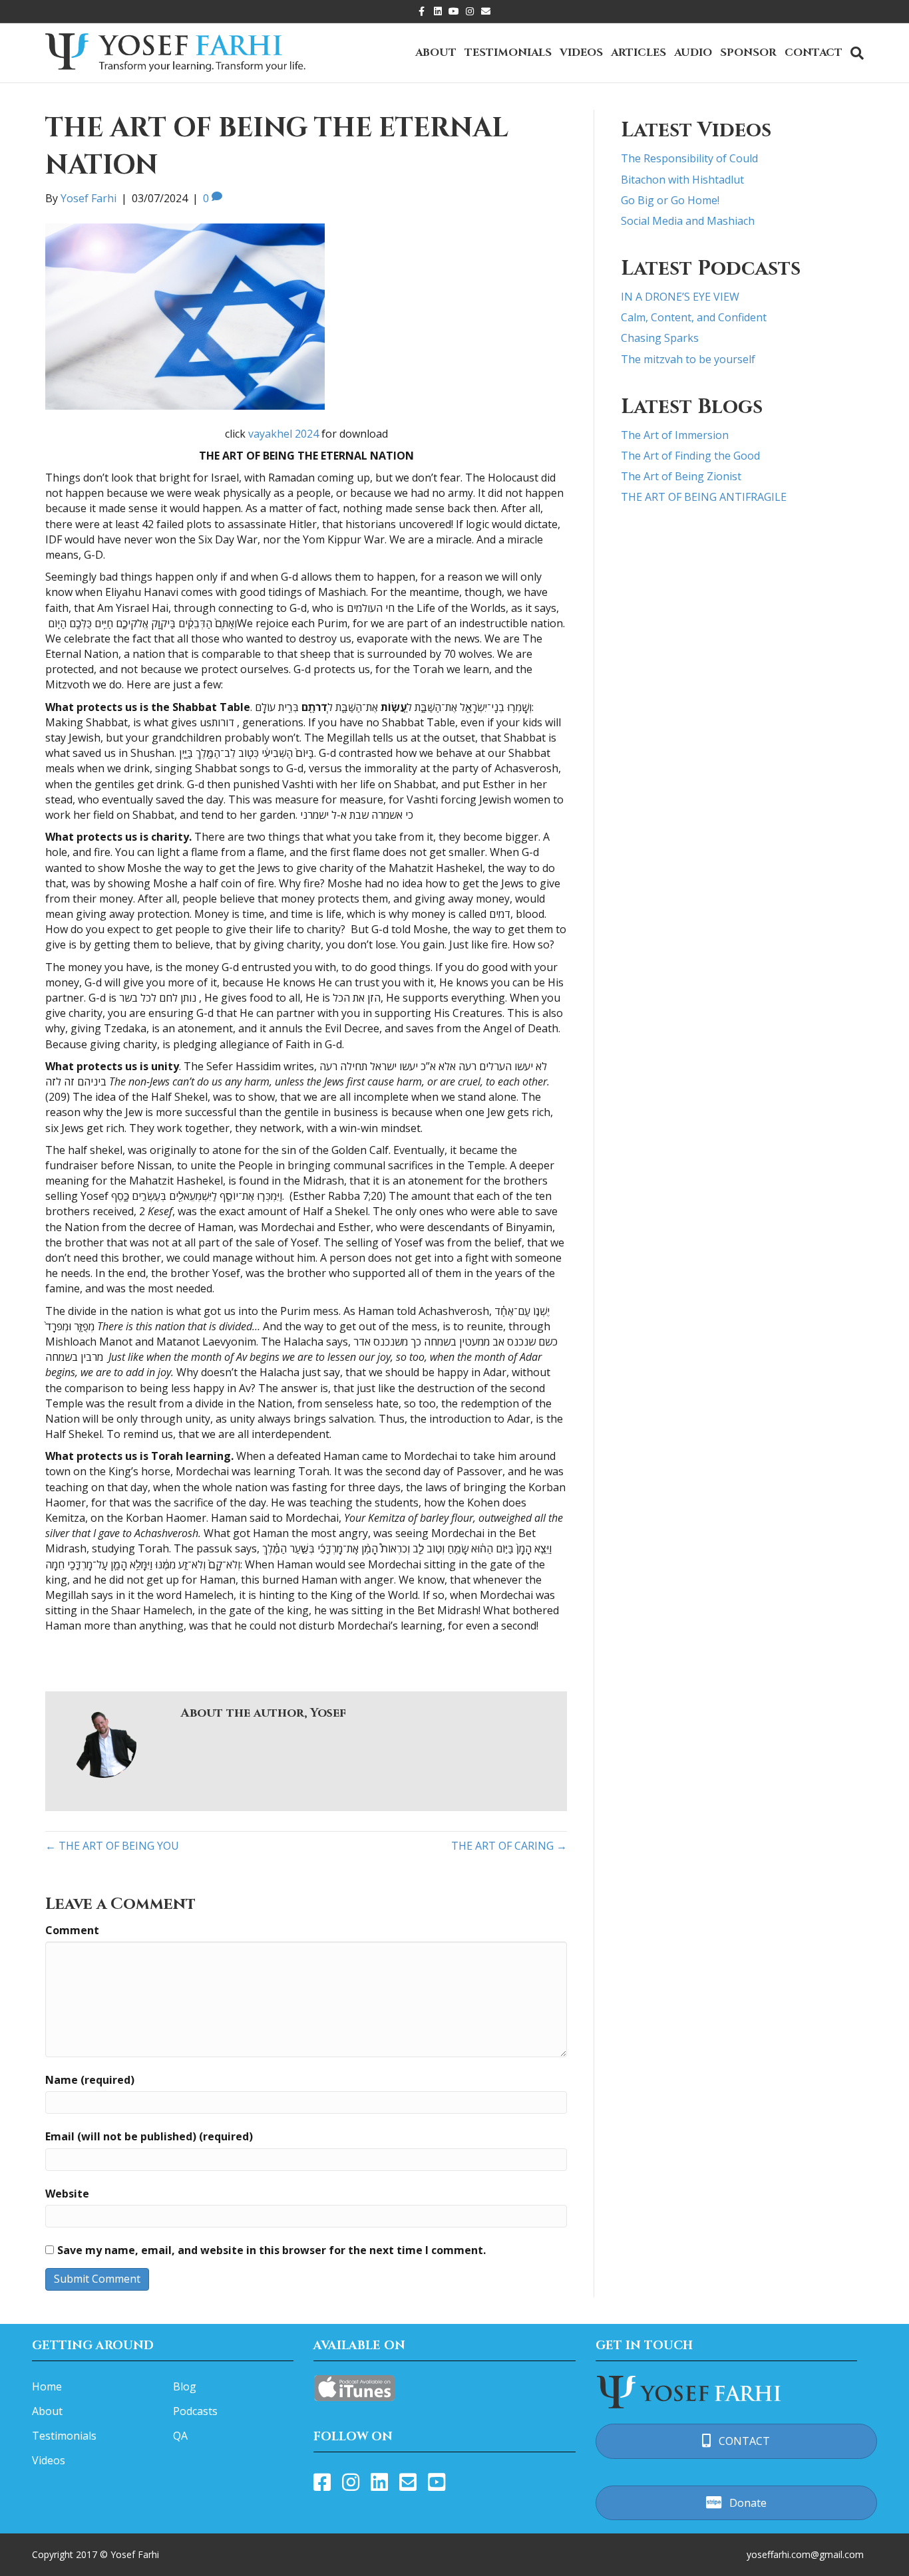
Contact (814, 53)
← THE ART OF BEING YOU (112, 1846)
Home (47, 2386)
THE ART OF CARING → (509, 1846)
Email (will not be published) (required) (149, 2136)
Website (67, 2194)
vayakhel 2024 (283, 434)
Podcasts (195, 2411)
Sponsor (748, 53)
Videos (581, 53)
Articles (638, 53)
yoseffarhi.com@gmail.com (805, 2554)
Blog (185, 2386)
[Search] (855, 53)
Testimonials (508, 53)
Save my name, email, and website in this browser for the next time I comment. (272, 2250)
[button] (736, 2441)
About (436, 53)
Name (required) (90, 2080)
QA (180, 2436)
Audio (693, 53)
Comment (72, 1930)
